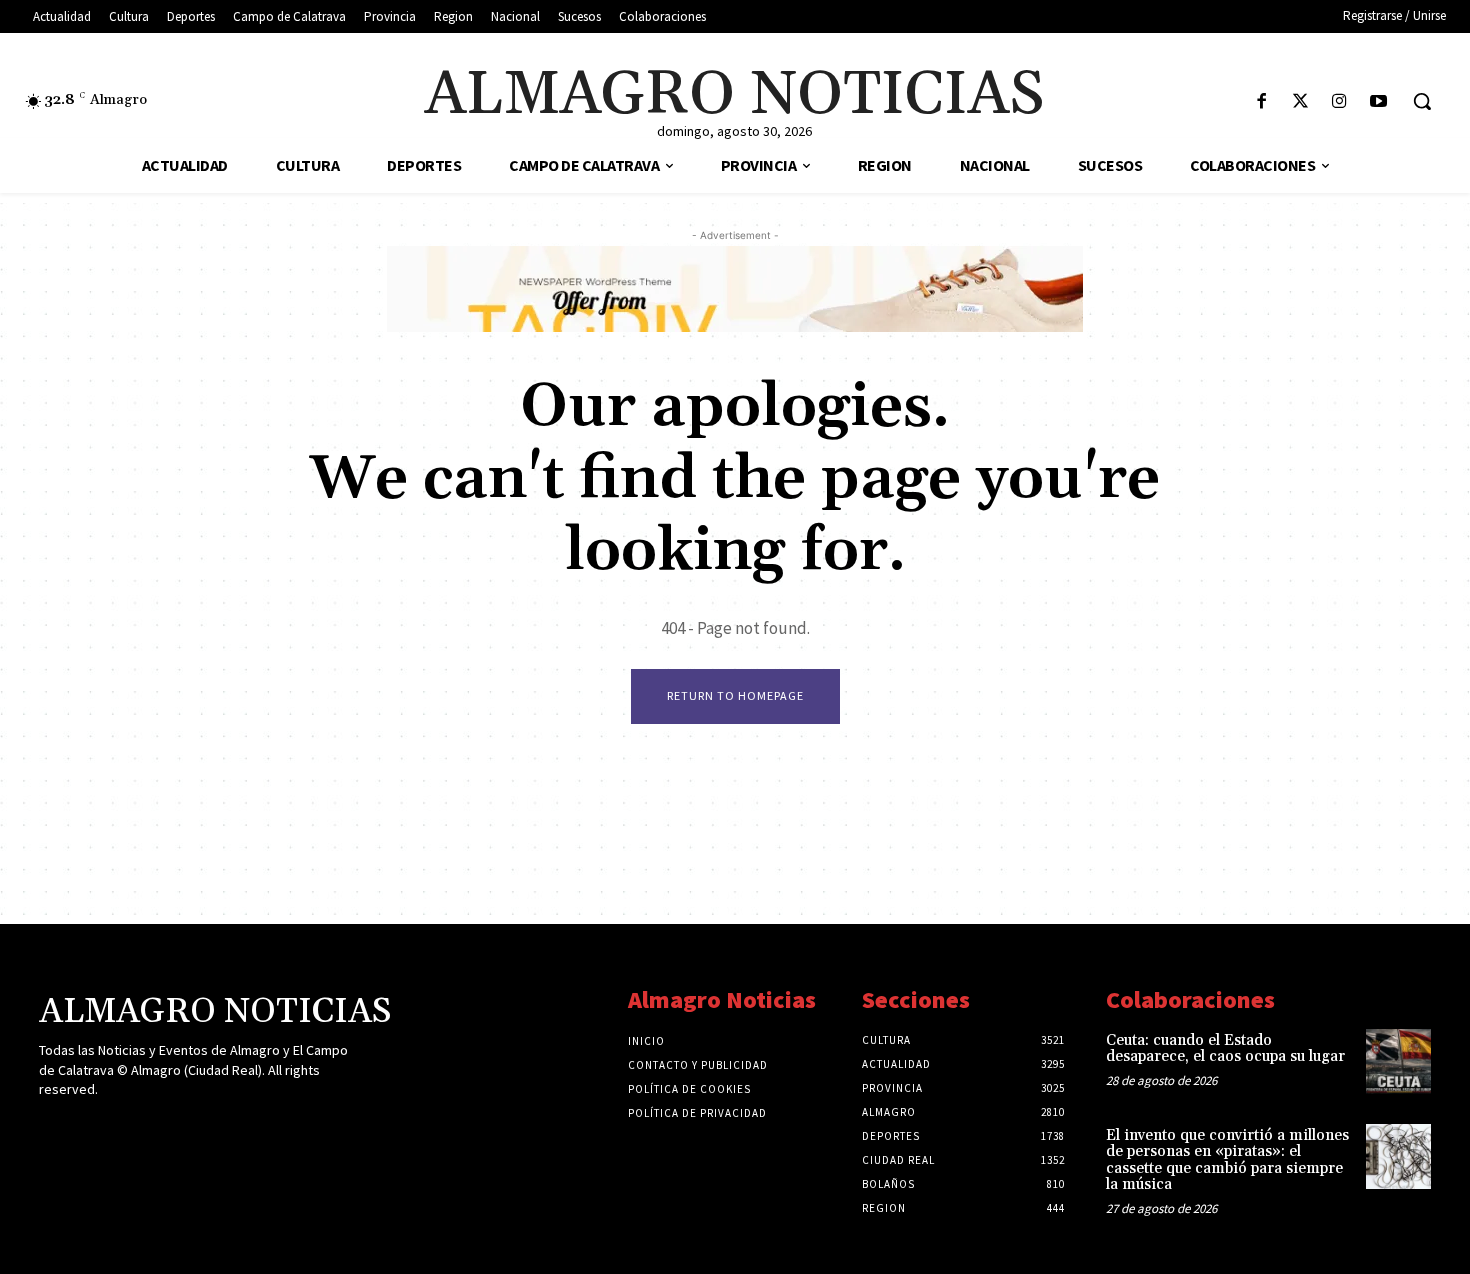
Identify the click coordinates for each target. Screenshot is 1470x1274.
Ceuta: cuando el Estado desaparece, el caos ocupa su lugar (1225, 1049)
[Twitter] (1300, 102)
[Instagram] (1339, 102)
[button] (1422, 101)
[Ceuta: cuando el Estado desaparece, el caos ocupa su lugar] (1398, 1061)
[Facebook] (1261, 102)
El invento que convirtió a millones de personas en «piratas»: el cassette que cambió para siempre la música (1227, 1160)
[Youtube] (1378, 102)
